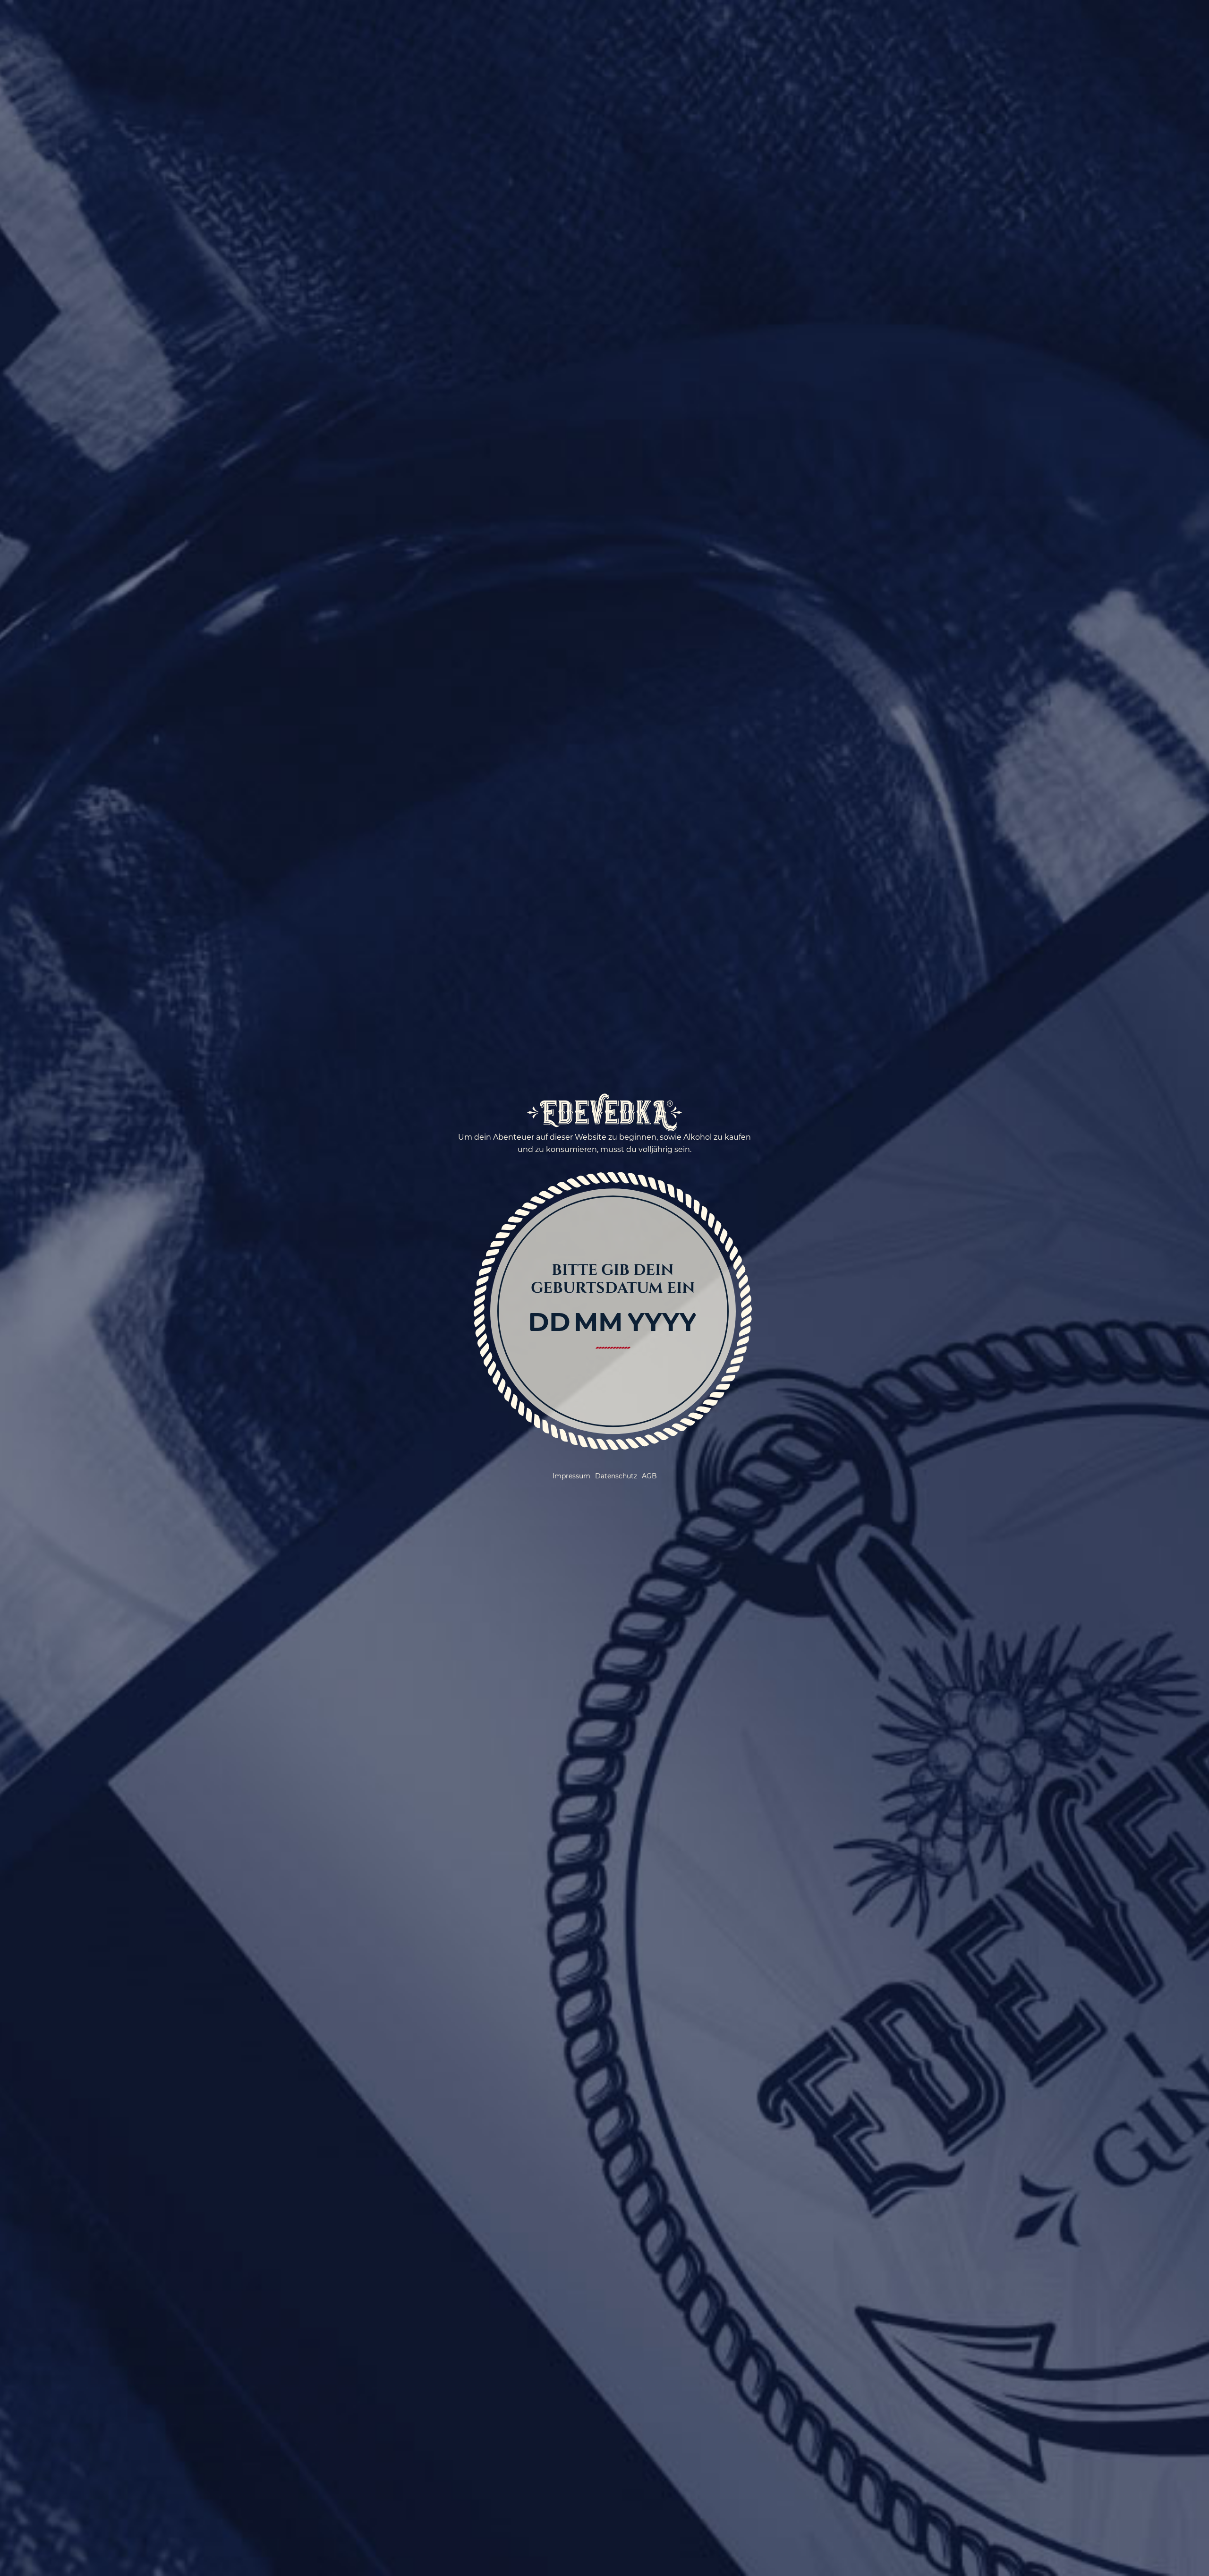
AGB (649, 1476)
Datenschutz (616, 1476)
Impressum (571, 1476)
